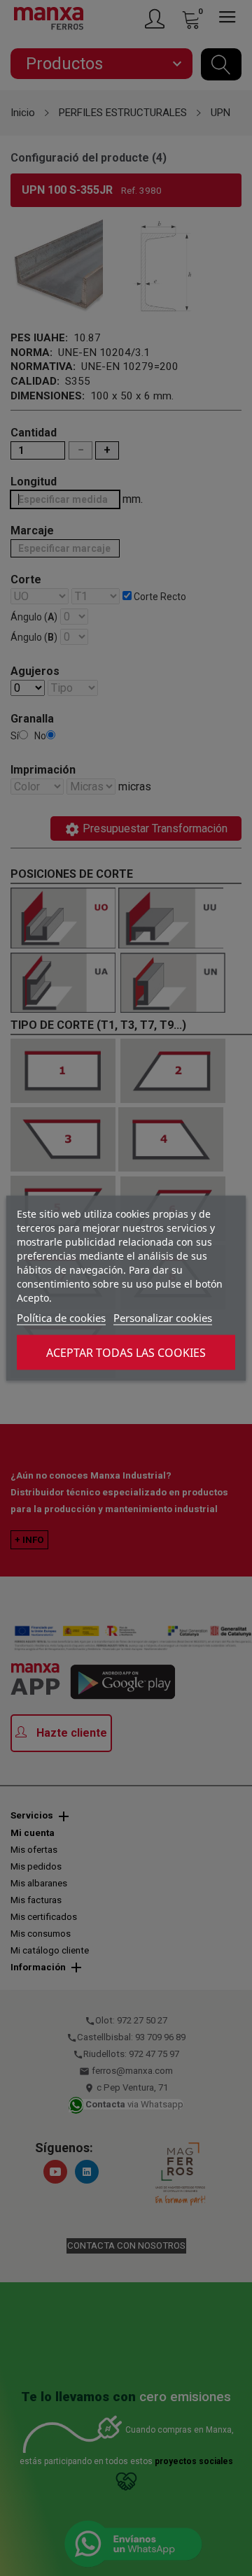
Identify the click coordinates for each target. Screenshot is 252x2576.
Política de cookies (61, 1317)
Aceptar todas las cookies (126, 1352)
